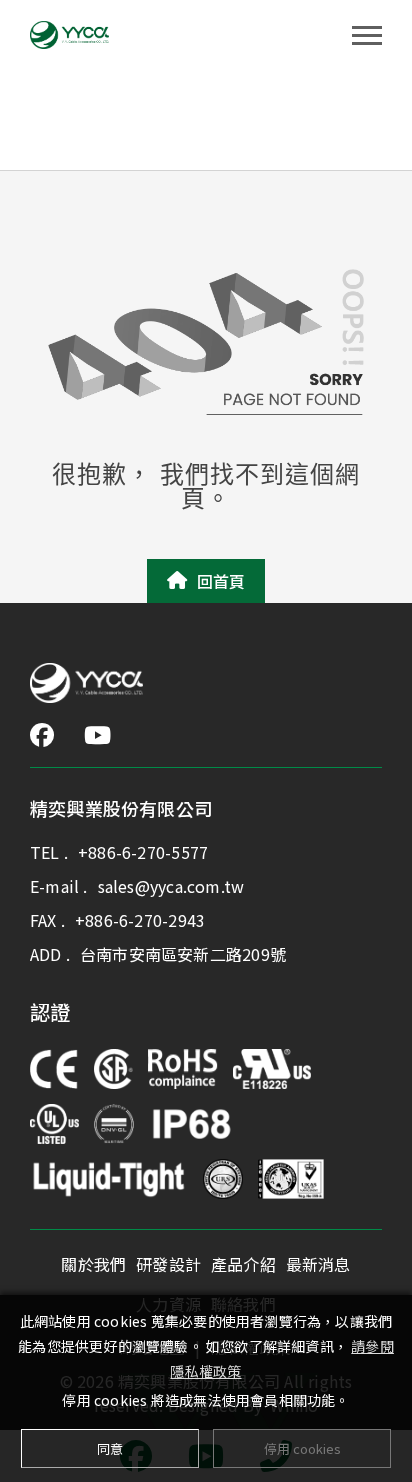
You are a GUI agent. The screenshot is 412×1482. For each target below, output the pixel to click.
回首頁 (221, 581)
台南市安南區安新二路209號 (183, 954)
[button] (42, 735)
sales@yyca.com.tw (171, 886)
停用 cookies (302, 1448)
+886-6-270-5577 (143, 852)
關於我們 (93, 1264)
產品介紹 (243, 1264)
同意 (110, 1448)
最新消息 (318, 1264)
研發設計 (168, 1264)
